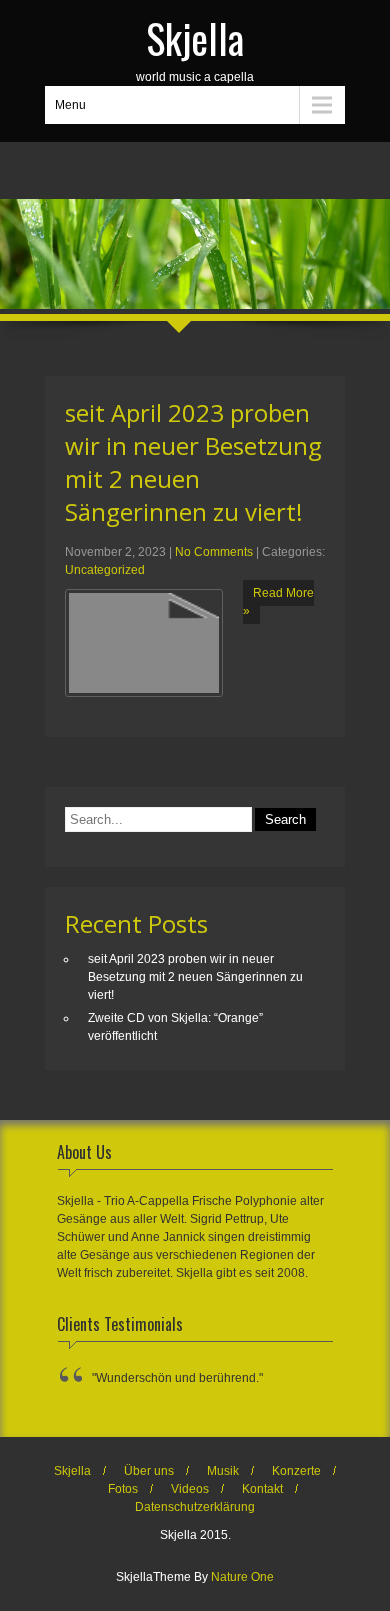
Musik (223, 1471)
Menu (70, 105)
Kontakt (262, 1489)
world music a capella (195, 46)
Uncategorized (105, 570)
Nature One (242, 1577)
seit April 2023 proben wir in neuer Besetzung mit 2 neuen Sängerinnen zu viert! (193, 462)
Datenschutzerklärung (195, 1507)
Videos (190, 1489)
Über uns (149, 1471)
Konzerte (296, 1471)
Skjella (72, 1471)
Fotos (123, 1489)
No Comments (214, 552)
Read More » (278, 602)
